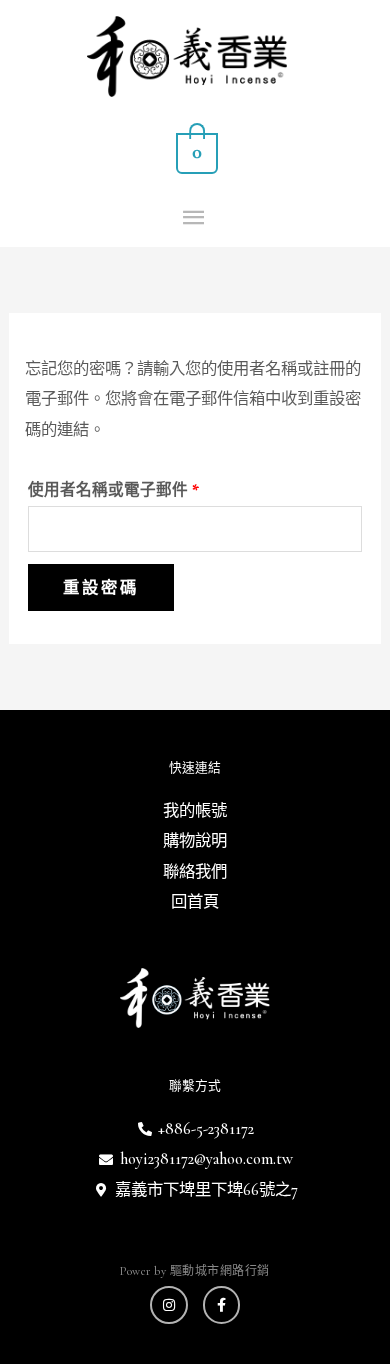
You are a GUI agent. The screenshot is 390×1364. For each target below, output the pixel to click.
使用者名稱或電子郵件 (121, 487)
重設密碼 (101, 587)
